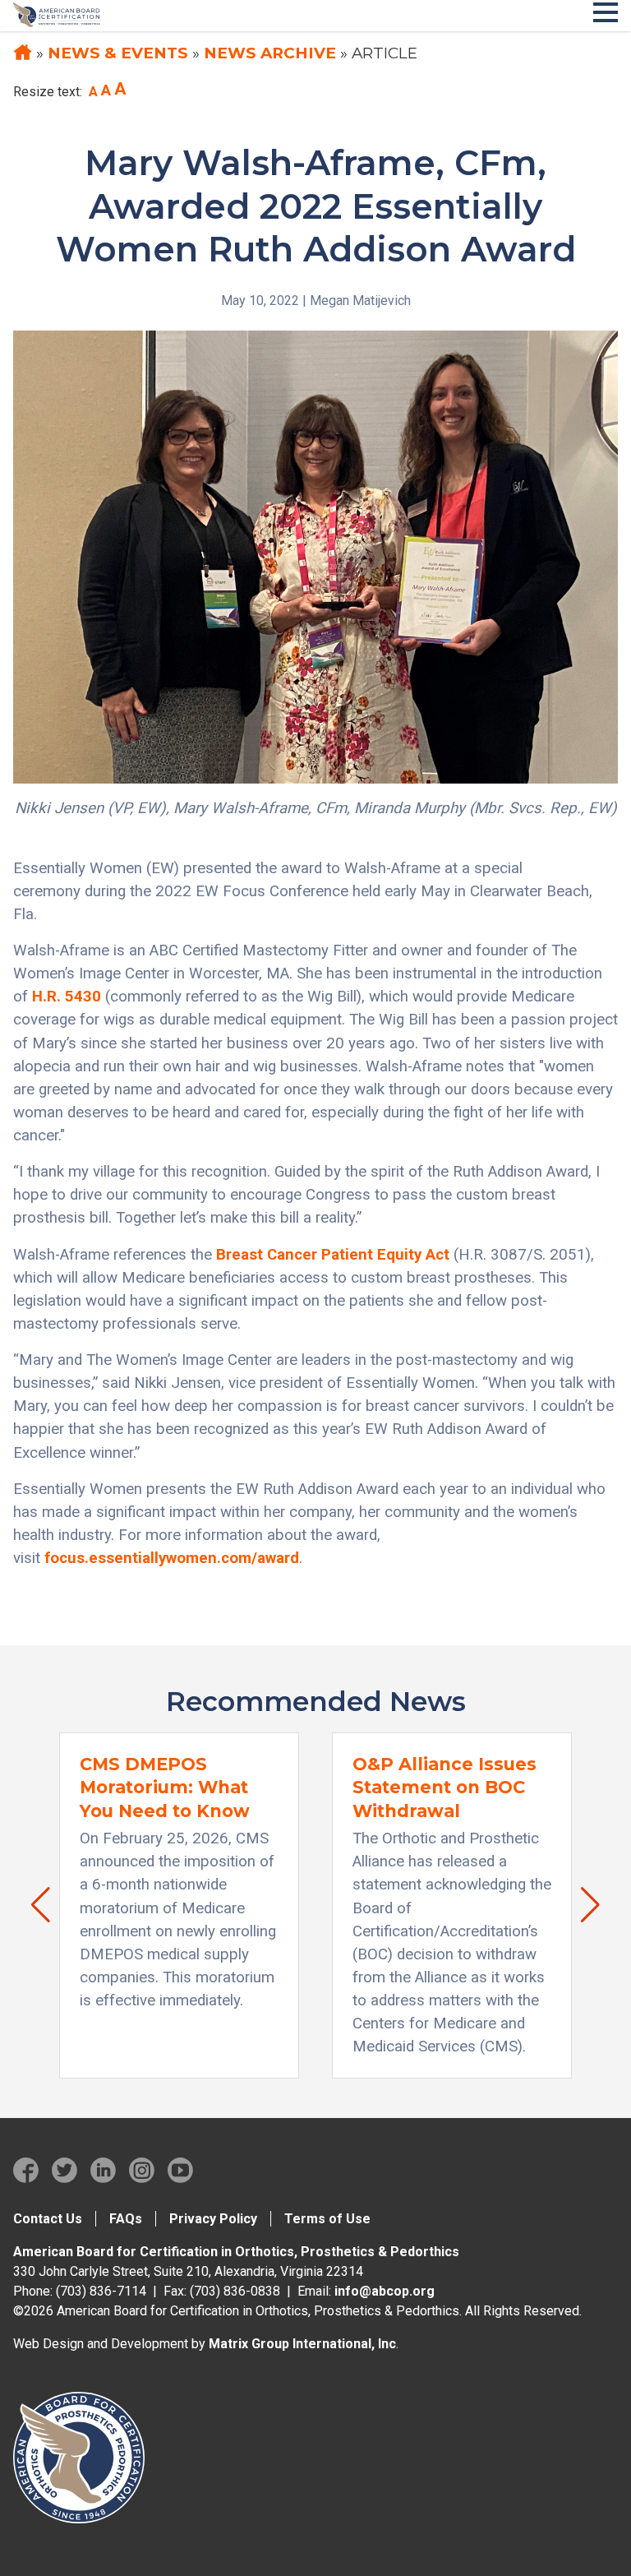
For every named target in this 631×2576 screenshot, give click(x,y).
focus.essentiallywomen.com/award (172, 1558)
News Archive (270, 53)
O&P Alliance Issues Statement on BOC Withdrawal (444, 1788)
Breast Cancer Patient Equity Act (333, 1255)
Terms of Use (327, 2219)
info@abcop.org (385, 2291)
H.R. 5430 (67, 997)
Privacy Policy (213, 2219)
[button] (32, 1905)
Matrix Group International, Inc (302, 2344)
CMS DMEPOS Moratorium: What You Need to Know (165, 1788)
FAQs (126, 2219)
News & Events (118, 53)
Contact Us (48, 2219)
